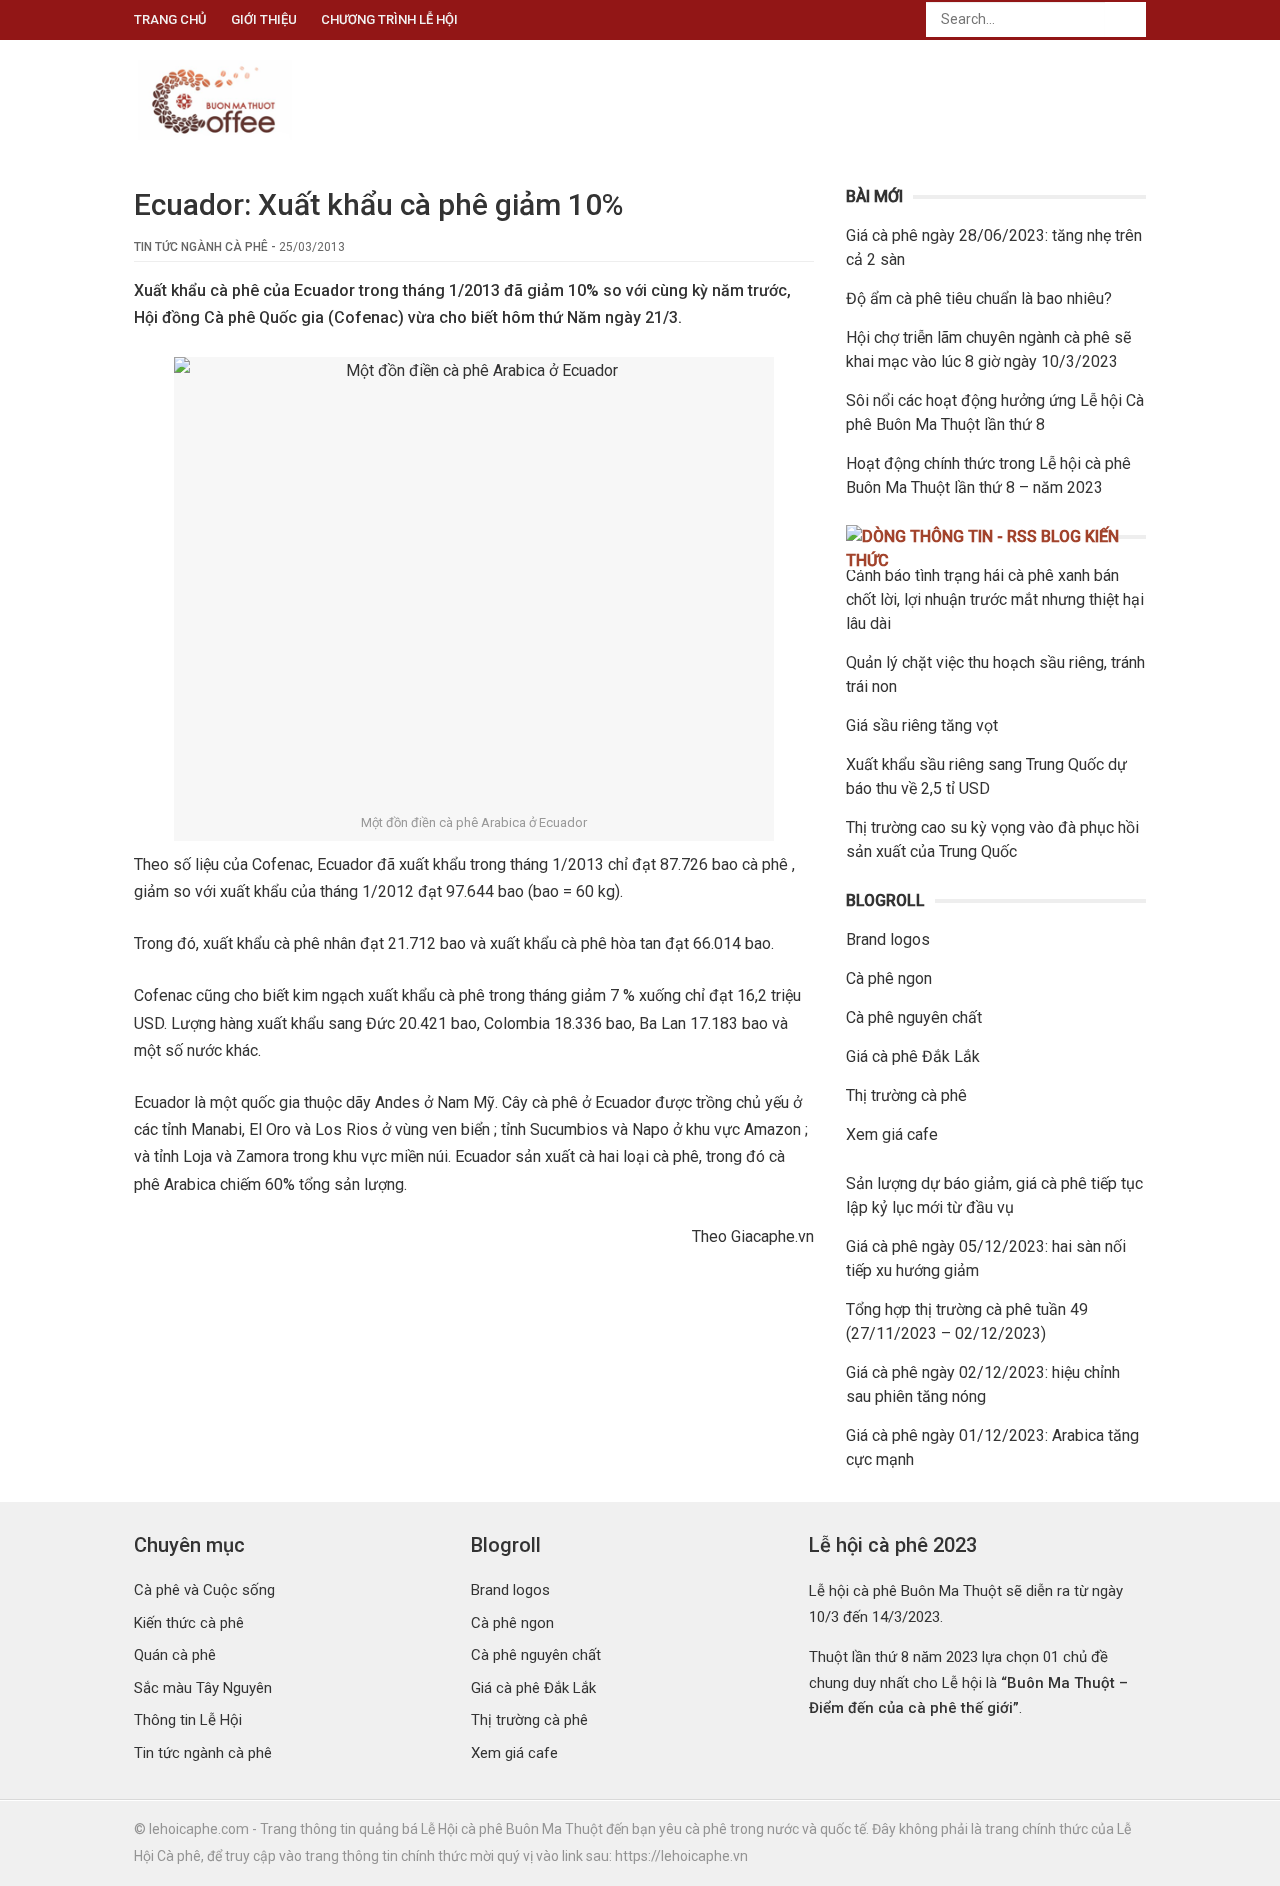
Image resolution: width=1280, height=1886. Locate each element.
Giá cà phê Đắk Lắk (913, 1056)
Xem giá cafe (892, 1134)
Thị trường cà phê (906, 1095)
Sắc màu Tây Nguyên (203, 1688)
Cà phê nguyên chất (914, 1017)
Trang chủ (170, 19)
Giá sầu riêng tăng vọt (922, 725)
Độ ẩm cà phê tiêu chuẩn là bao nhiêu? (979, 298)
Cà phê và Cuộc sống (204, 1590)
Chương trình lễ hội (389, 19)
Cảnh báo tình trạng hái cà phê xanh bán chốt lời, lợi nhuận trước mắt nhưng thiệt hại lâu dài (995, 599)
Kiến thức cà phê (189, 1623)
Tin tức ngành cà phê (201, 247)
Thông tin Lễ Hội (188, 1720)
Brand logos (888, 939)
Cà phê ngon (889, 978)
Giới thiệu (264, 19)
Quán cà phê (175, 1655)
